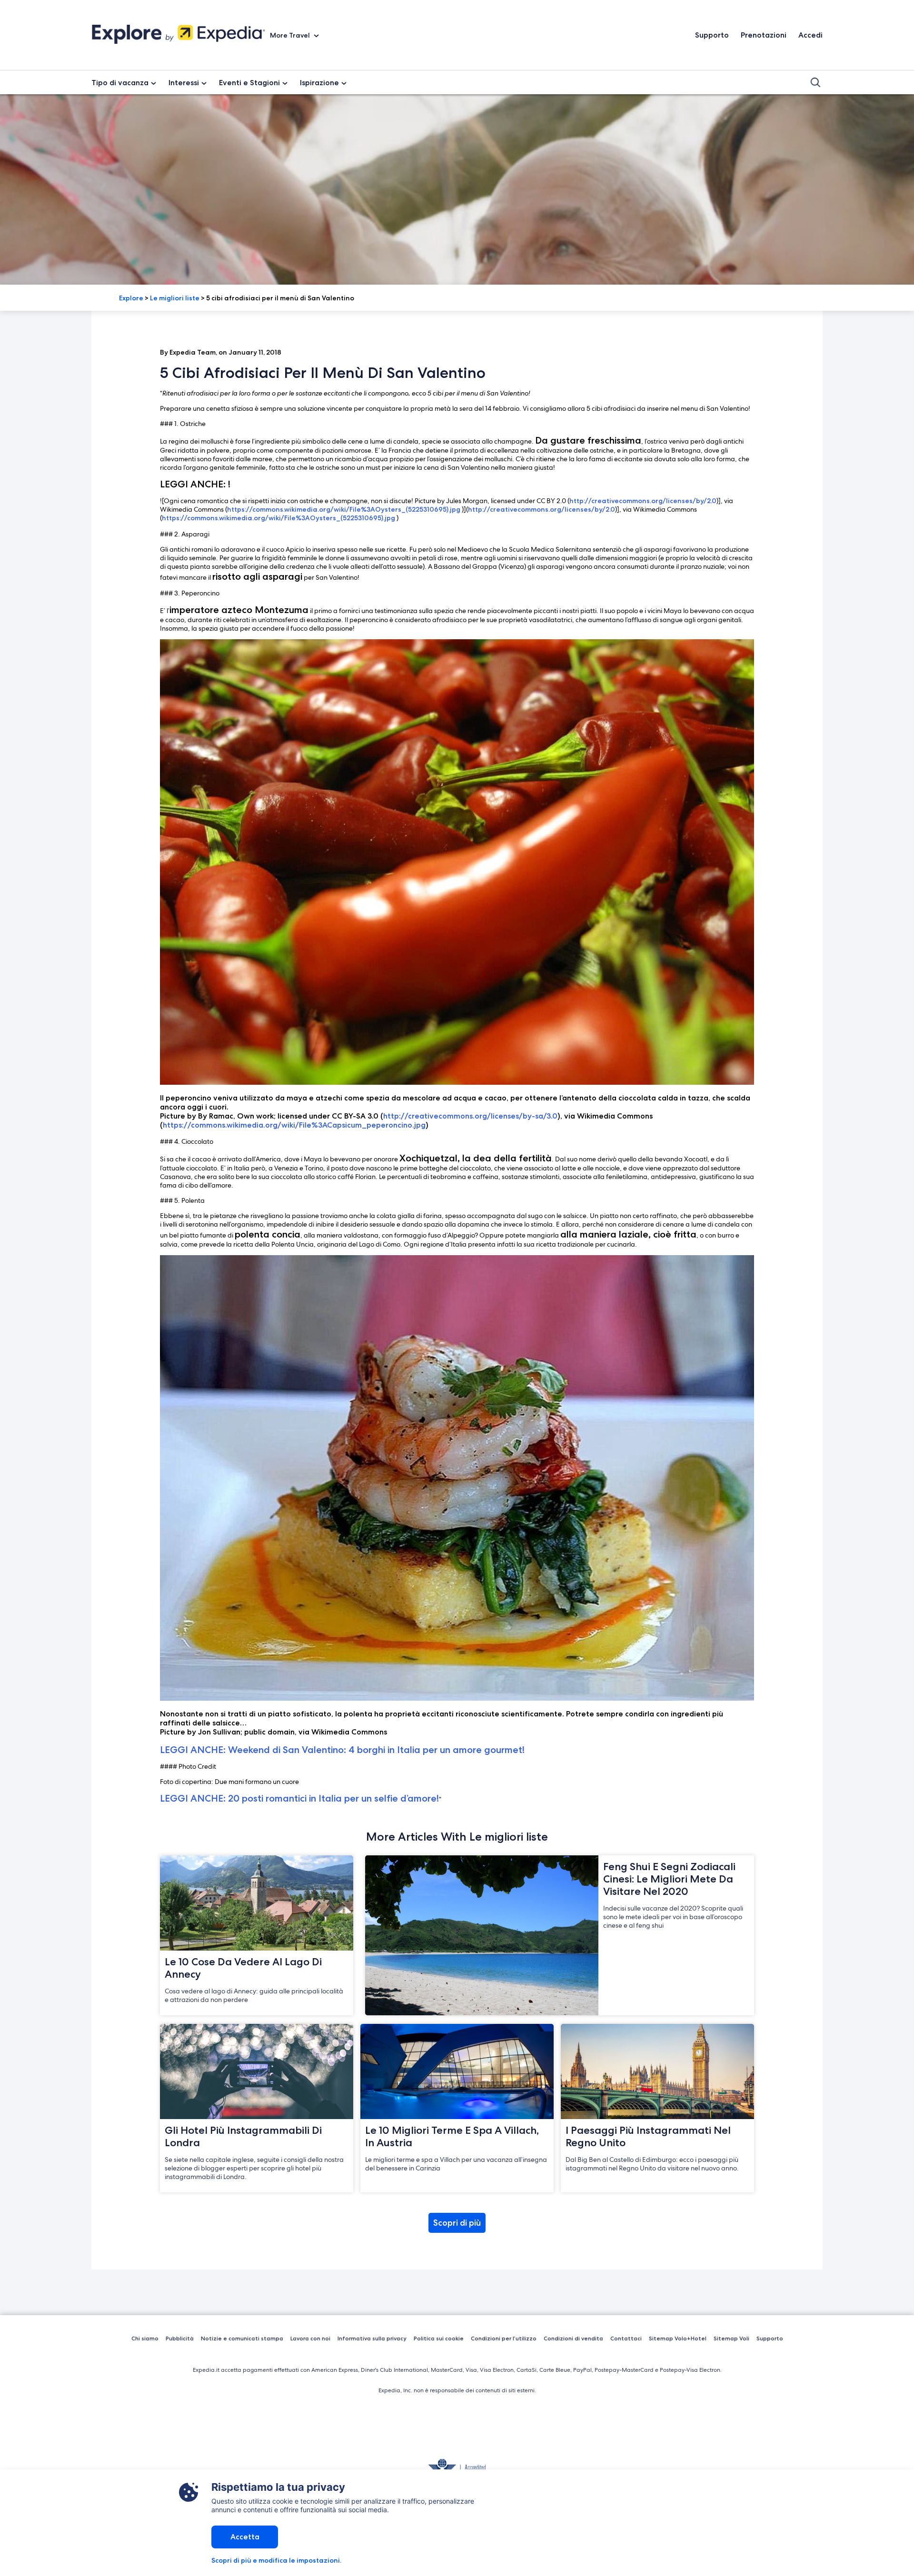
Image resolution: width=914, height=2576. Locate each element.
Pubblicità (180, 2338)
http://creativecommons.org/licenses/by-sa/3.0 (470, 1116)
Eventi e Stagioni (249, 83)
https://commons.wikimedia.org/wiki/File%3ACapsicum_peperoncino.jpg (294, 1125)
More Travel (291, 35)
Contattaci (626, 2338)
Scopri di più (457, 2223)
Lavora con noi (310, 2338)
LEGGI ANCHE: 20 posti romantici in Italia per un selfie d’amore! (299, 1798)
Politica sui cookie (439, 2338)
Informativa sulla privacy (372, 2338)
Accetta (245, 2537)
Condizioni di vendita (573, 2338)
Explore (131, 298)
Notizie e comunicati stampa (242, 2338)
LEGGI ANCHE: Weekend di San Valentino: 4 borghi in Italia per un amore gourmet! (342, 1750)
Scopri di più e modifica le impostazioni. (276, 2560)
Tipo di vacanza (120, 83)
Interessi (184, 83)
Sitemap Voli (731, 2338)
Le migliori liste (175, 298)
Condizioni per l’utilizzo (504, 2338)
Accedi (810, 35)
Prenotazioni (764, 35)
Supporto (712, 35)
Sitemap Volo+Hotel (678, 2338)
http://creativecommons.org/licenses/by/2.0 (643, 501)
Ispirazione (319, 83)
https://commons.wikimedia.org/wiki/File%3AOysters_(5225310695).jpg (344, 509)
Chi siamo (145, 2338)
